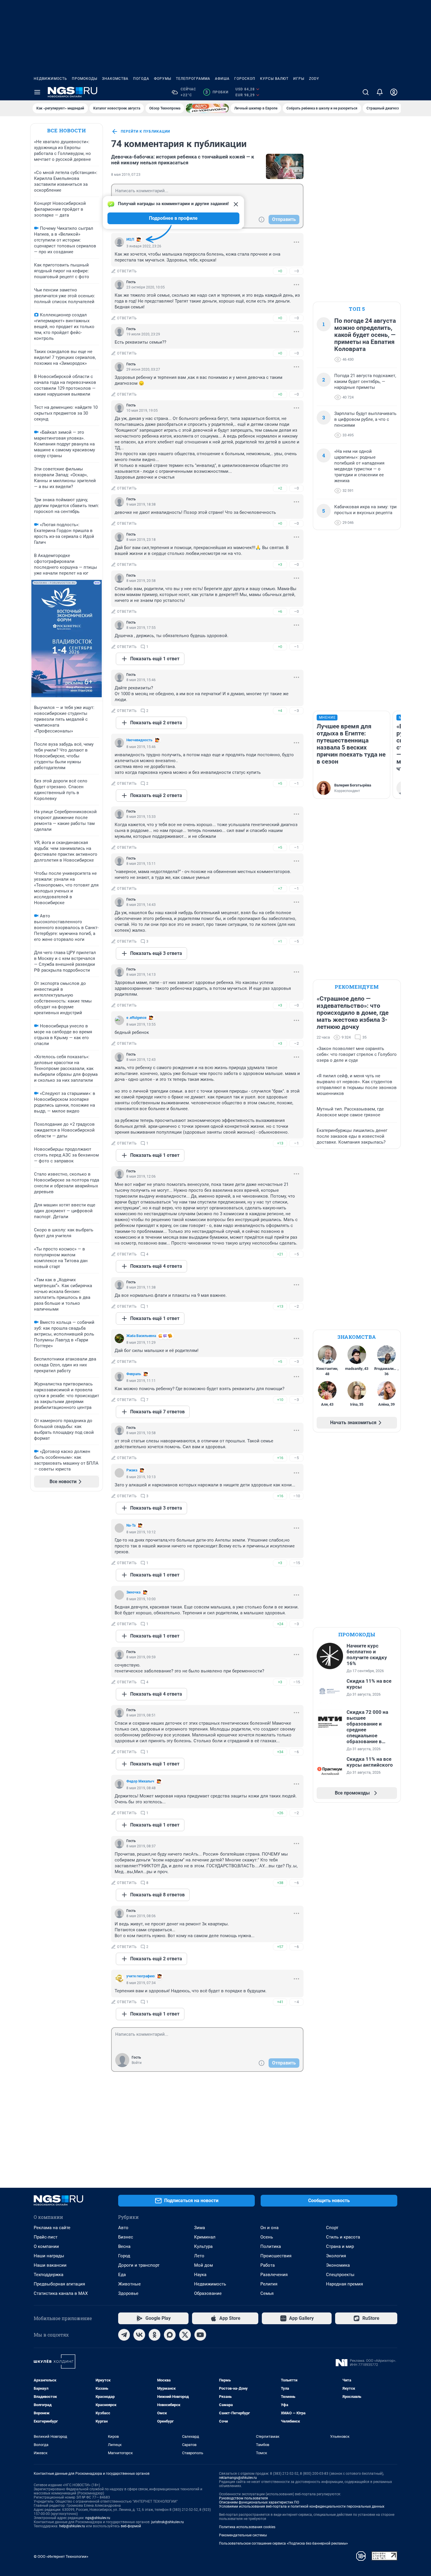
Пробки (217, 92)
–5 (296, 941)
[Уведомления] (380, 92)
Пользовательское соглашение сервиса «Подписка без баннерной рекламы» (284, 2543)
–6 (296, 1752)
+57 (280, 1947)
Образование (208, 2293)
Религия (269, 2284)
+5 (280, 783)
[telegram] (124, 2335)
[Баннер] (207, 108)
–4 (296, 2002)
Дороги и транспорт (139, 2265)
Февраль (134, 1374)
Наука (200, 2275)
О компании (46, 2246)
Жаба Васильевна (141, 1336)
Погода (141, 79)
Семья (267, 2293)
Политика (271, 2246)
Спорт (332, 2228)
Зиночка (133, 1592)
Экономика (338, 2265)
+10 (280, 1400)
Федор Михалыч (140, 1781)
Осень (267, 2237)
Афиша (222, 79)
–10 (297, 1496)
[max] (170, 2335)
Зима (200, 2228)
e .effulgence (136, 1018)
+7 (280, 888)
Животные (129, 2284)
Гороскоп (245, 79)
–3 (296, 711)
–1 (296, 647)
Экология (336, 2256)
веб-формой (131, 2526)
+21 (280, 1254)
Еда (122, 2275)
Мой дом (203, 2265)
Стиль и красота (343, 2237)
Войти (137, 2063)
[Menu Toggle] (37, 92)
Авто (123, 2228)
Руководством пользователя (244, 2498)
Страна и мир (340, 2246)
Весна (124, 2246)
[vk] (139, 2335)
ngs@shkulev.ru (98, 2518)
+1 (280, 941)
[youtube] (200, 2335)
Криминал (205, 2237)
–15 (297, 1563)
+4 (280, 711)
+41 (280, 2002)
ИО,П (130, 239)
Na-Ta (131, 1525)
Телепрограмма (193, 79)
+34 (280, 1752)
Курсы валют (274, 79)
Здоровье (128, 2293)
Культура (203, 2246)
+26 (280, 1813)
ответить (127, 271)
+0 (280, 271)
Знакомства (115, 79)
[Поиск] (366, 92)
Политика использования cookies (247, 2527)
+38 (280, 1883)
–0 (296, 271)
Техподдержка (49, 2275)
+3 (280, 564)
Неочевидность (139, 740)
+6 (280, 611)
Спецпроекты (340, 2275)
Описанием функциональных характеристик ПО (259, 2502)
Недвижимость (50, 79)
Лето (199, 2256)
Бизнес (126, 2237)
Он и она (269, 2228)
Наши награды (49, 2256)
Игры (299, 79)
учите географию (141, 1976)
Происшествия (276, 2256)
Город (124, 2256)
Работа (268, 2265)
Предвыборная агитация (59, 2284)
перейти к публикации (145, 131)
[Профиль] (394, 92)
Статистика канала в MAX (61, 2293)
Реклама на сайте (52, 2228)
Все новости (67, 130)
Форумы (163, 79)
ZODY (314, 79)
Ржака (132, 1470)
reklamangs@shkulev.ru (238, 2478)
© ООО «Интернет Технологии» (61, 2556)
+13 (280, 1143)
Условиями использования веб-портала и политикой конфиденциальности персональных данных (302, 2506)
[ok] (155, 2335)
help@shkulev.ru (72, 2526)
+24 (280, 1624)
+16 (280, 1458)
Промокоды (85, 79)
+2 (280, 488)
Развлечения (274, 2275)
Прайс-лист (46, 2237)
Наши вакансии (50, 2265)
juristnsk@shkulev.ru (168, 2522)
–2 (296, 1043)
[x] (185, 2335)
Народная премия (345, 2284)
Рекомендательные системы (243, 2535)
